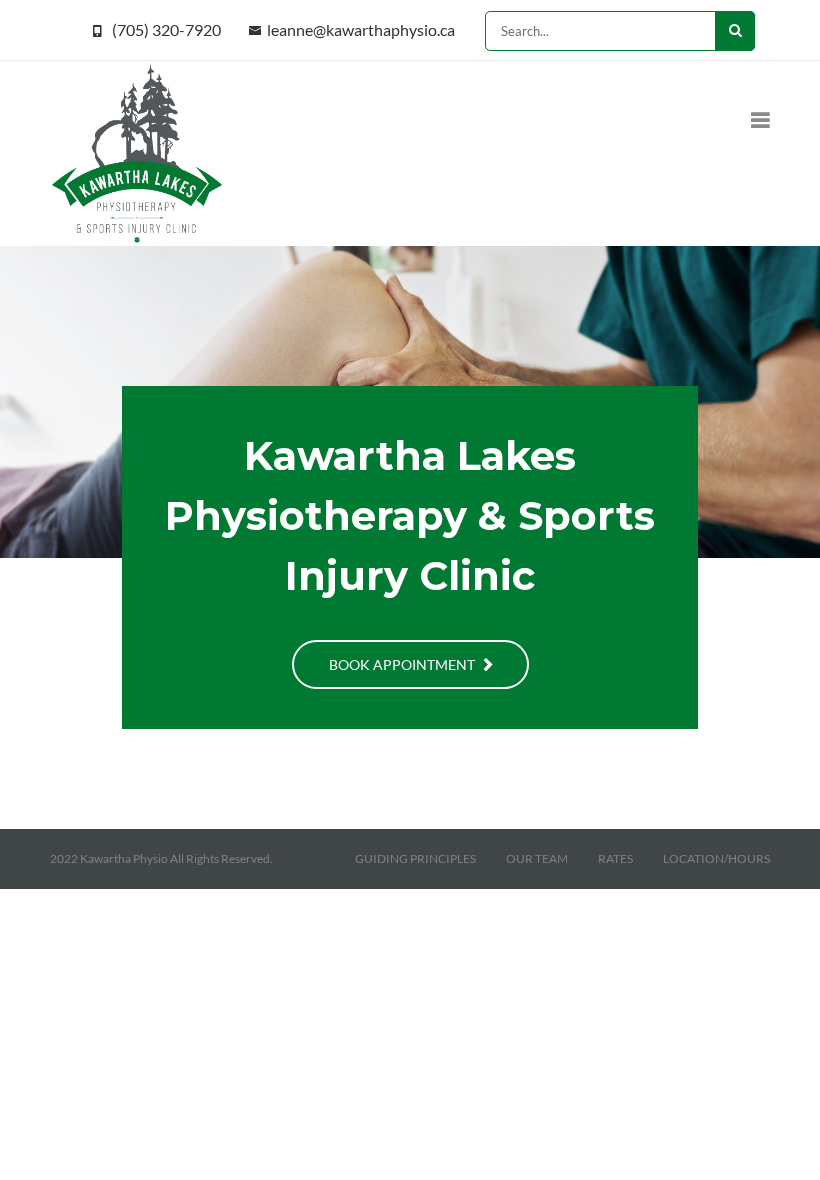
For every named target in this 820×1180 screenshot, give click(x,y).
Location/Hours (716, 858)
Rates (615, 858)
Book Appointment (403, 664)
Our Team (537, 858)
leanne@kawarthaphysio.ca (361, 29)
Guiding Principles (415, 858)
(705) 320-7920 (166, 29)
